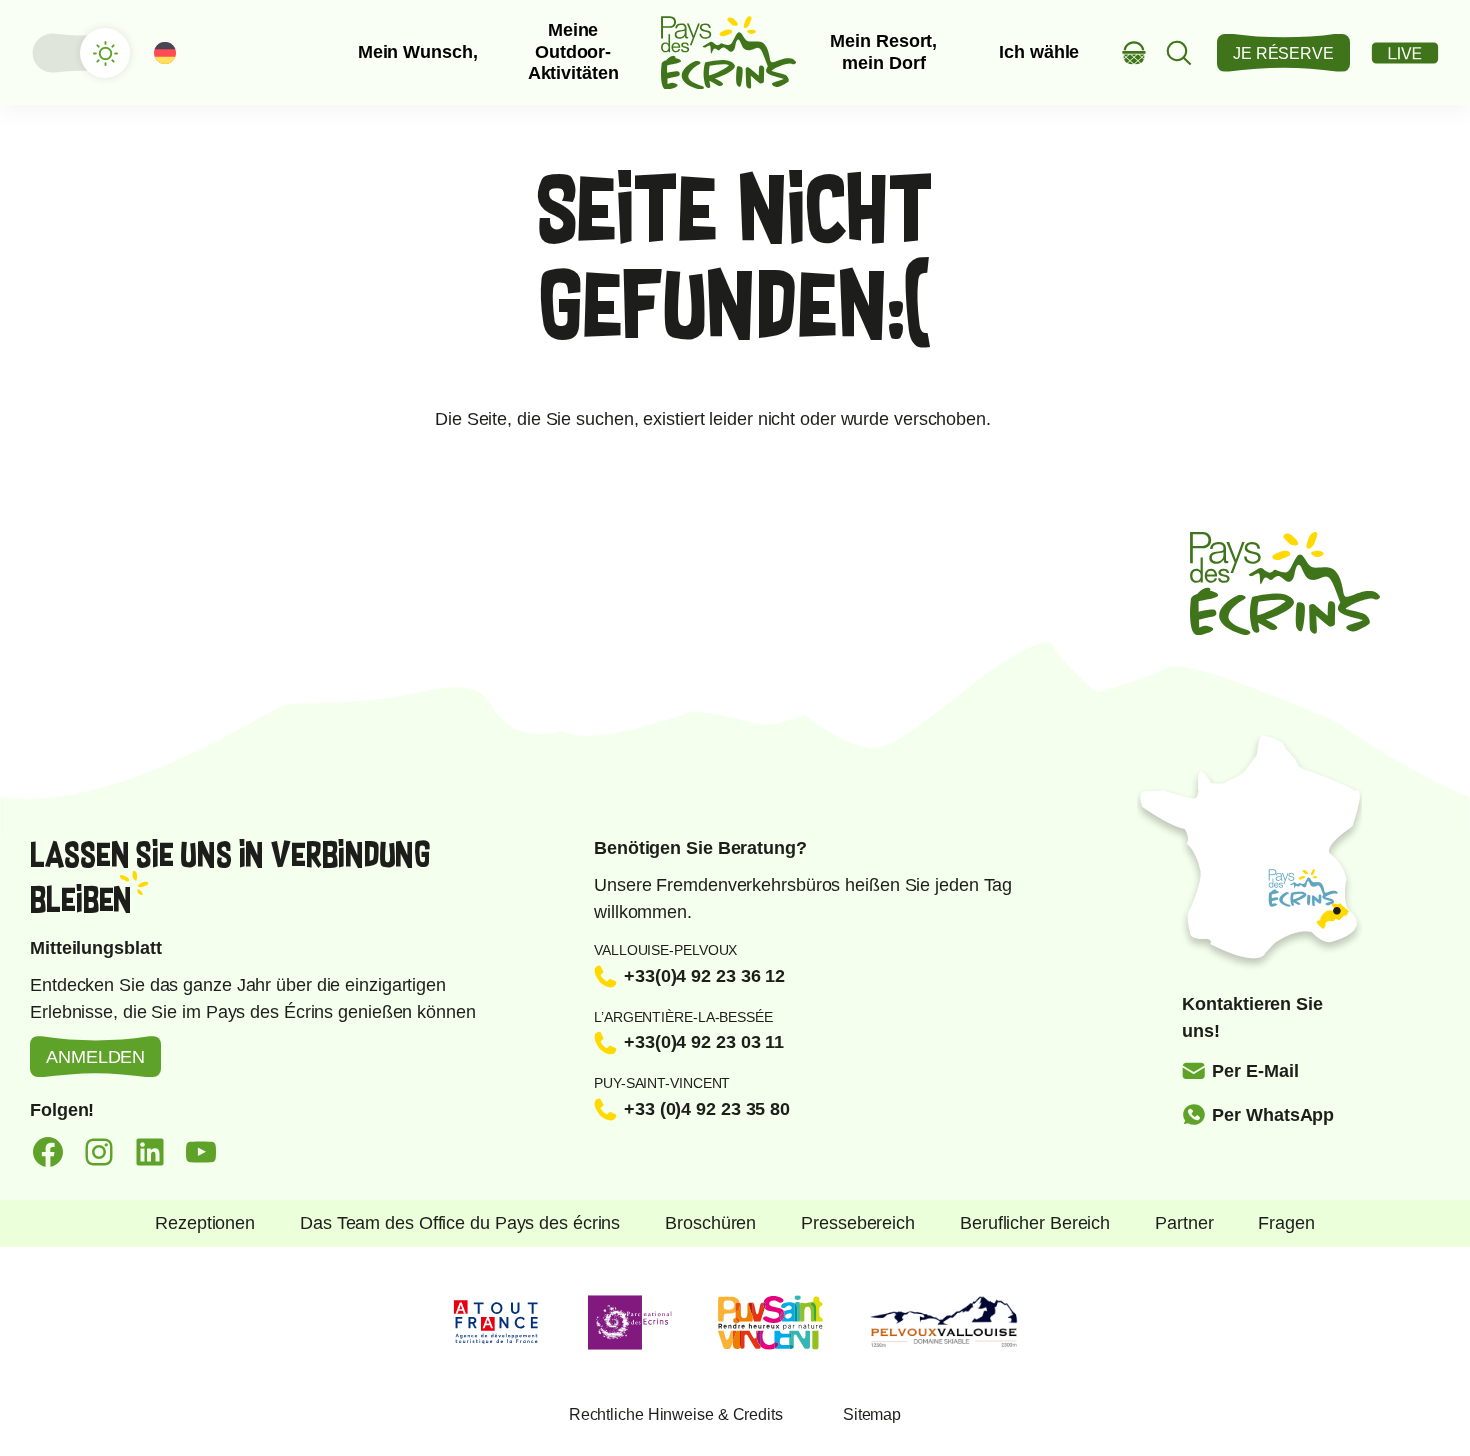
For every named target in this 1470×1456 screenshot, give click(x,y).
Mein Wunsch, (418, 52)
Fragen (1286, 1223)
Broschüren (710, 1223)
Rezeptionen (205, 1223)
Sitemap (872, 1414)
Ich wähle (1039, 52)
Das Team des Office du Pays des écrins (460, 1223)
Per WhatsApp (1273, 1115)
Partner (1184, 1223)
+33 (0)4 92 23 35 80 (707, 1109)
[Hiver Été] (80, 53)
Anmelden (95, 1057)
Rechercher (1179, 52)
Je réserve (1283, 53)
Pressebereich (858, 1223)
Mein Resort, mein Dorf (883, 52)
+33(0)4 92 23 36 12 (704, 976)
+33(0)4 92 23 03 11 (704, 1042)
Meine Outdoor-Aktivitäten (573, 51)
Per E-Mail (1255, 1071)
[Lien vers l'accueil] (728, 52)
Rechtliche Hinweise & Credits (676, 1414)
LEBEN (1405, 53)
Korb (1134, 52)
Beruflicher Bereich (1035, 1223)
